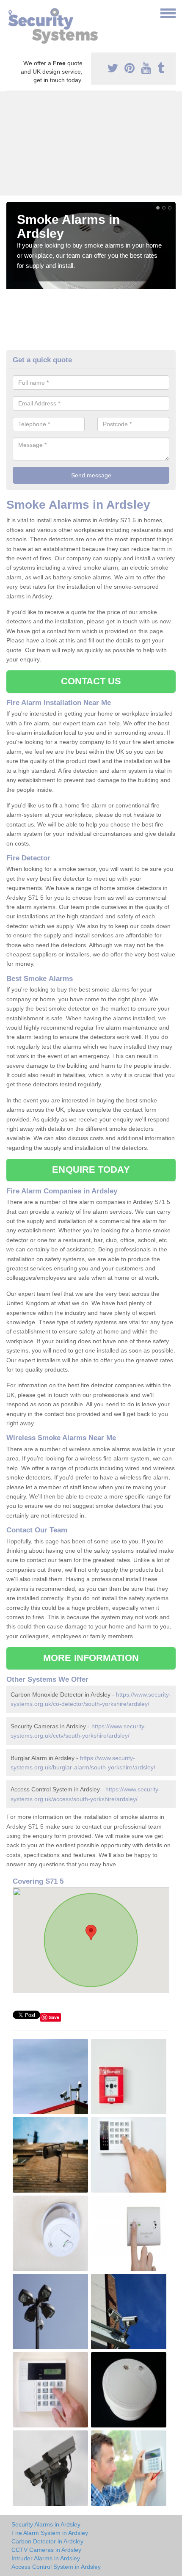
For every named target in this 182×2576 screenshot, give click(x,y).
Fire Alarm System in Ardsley (50, 2533)
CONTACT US (91, 681)
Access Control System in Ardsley (56, 2567)
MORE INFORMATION (91, 1658)
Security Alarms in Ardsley (46, 2524)
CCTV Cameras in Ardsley (46, 2550)
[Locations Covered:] (10, 13)
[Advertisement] (91, 143)
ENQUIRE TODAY (91, 1170)
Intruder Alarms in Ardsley (46, 2558)
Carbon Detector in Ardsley (47, 2541)
